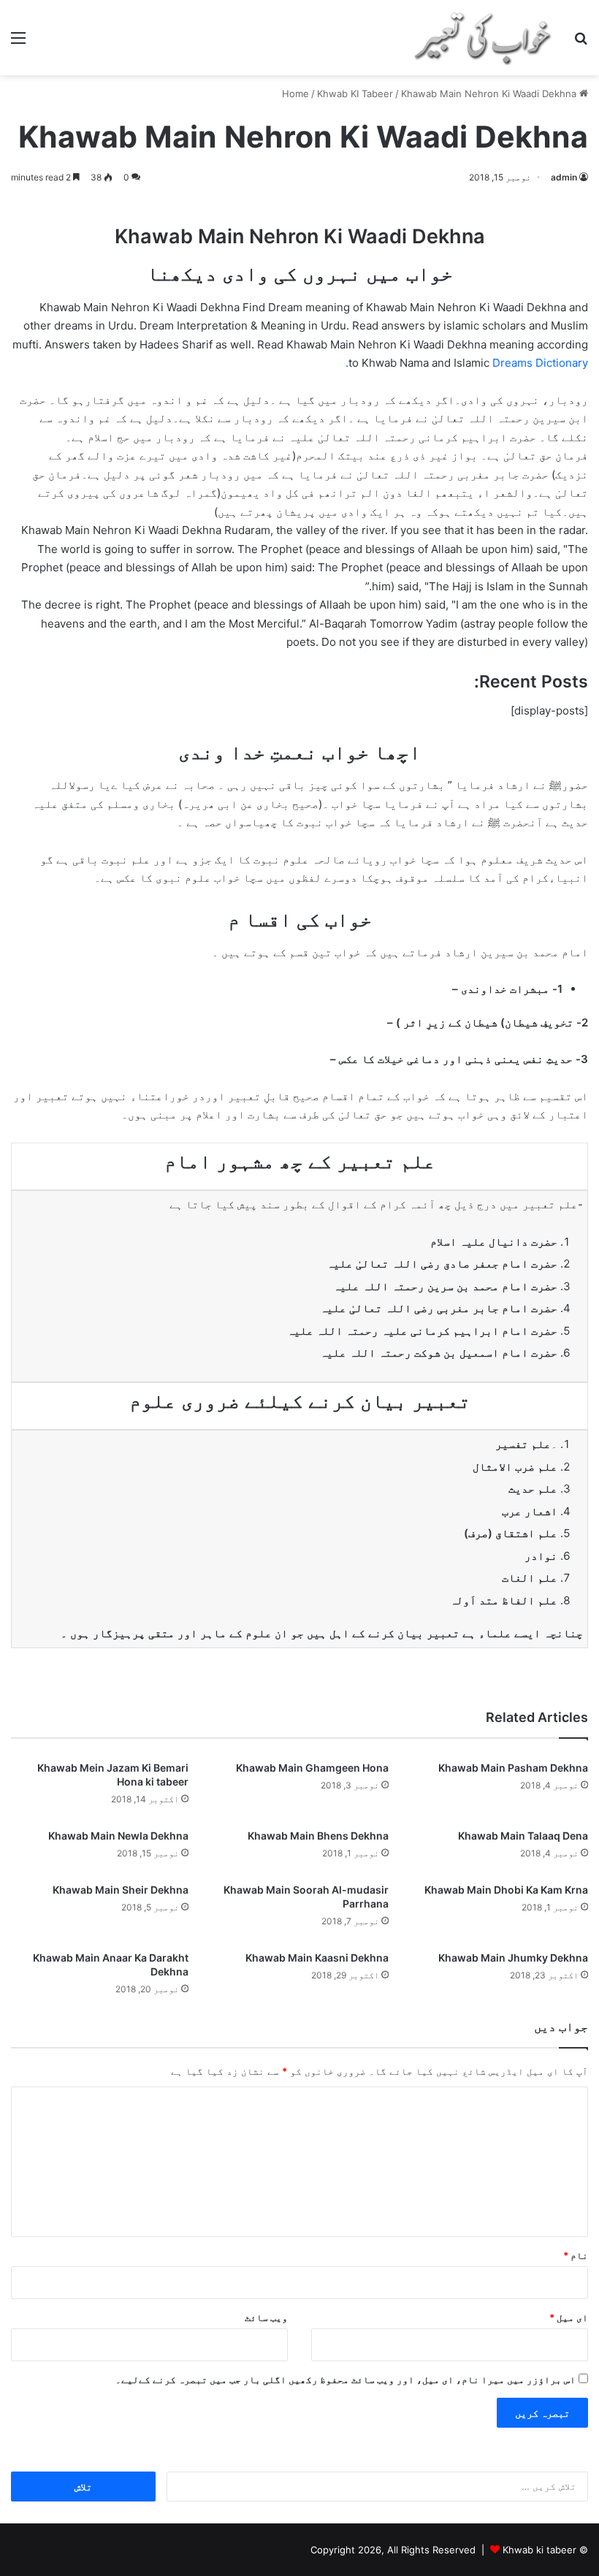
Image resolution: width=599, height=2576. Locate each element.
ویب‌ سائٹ (266, 2317)
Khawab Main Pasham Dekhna (513, 1768)
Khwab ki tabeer (539, 2550)
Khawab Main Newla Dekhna (118, 1836)
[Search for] (581, 43)
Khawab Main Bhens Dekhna (318, 1836)
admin (564, 177)
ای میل (569, 2317)
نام (576, 2255)
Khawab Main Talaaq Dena (523, 1836)
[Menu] (18, 43)
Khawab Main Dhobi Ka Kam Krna (506, 1890)
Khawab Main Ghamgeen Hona (312, 1768)
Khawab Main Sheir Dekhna (121, 1890)
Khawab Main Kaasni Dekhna (317, 1958)
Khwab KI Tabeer (355, 94)
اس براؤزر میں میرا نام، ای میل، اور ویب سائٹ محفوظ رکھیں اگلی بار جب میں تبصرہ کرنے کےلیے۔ (346, 2379)
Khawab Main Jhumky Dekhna (513, 1958)
